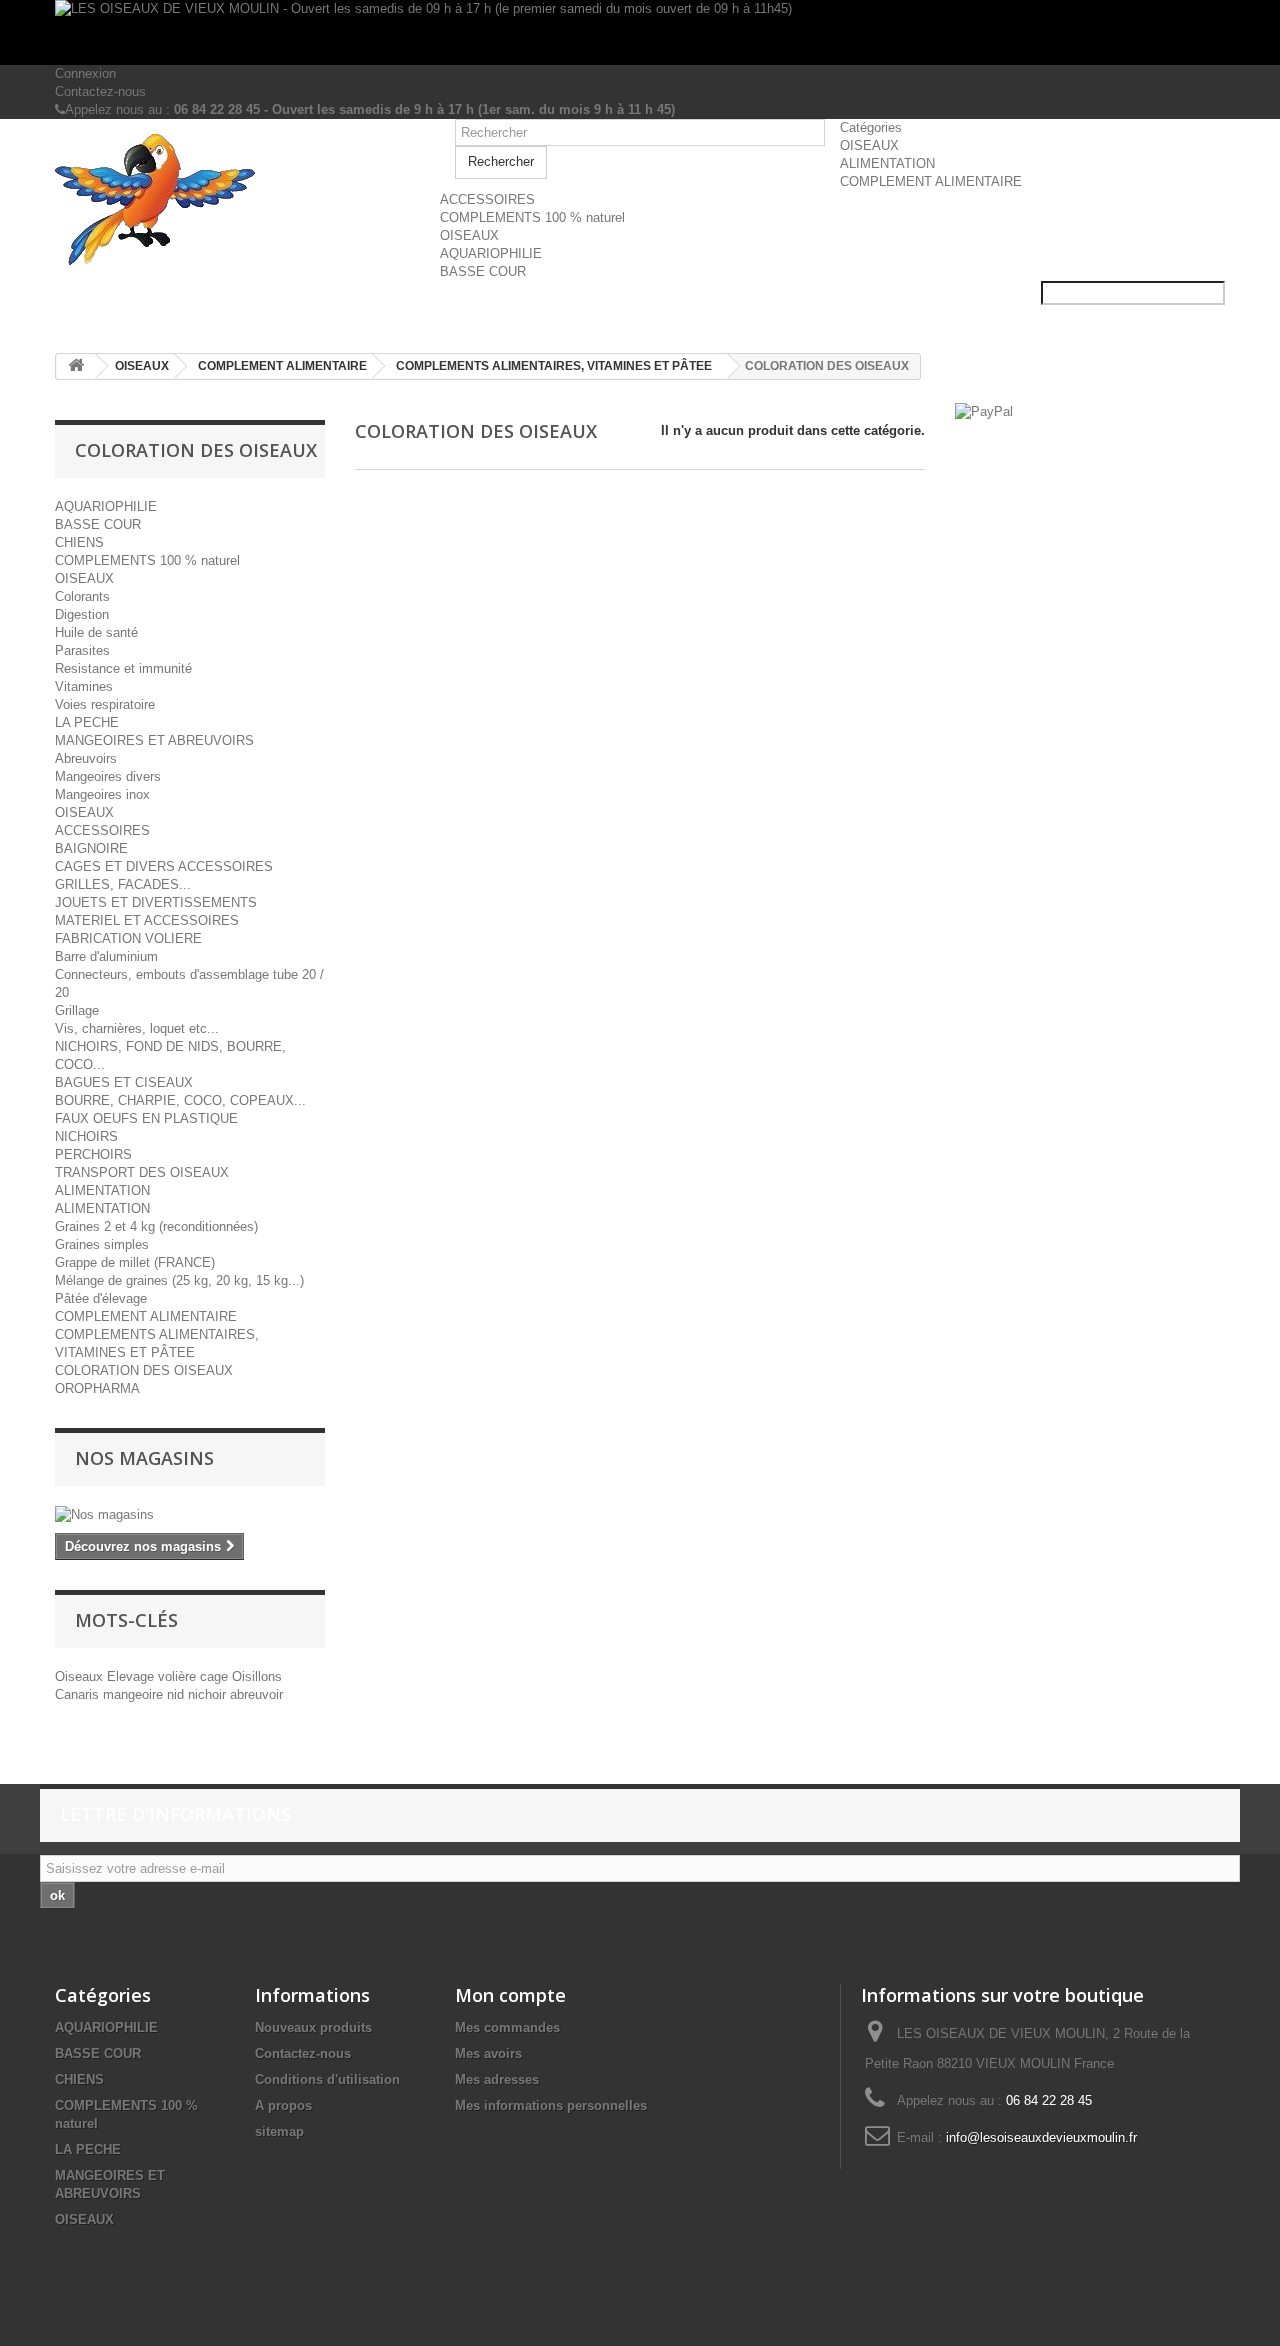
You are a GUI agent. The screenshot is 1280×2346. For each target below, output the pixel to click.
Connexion (85, 73)
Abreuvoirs (86, 758)
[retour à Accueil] (76, 366)
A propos (283, 2105)
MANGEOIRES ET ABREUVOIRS (154, 740)
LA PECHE (87, 722)
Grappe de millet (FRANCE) (135, 1262)
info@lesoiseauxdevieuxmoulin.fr (1041, 2137)
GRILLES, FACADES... (123, 884)
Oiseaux (81, 1676)
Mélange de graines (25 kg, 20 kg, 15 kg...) (179, 1280)
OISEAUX (869, 145)
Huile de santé (96, 632)
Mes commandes (507, 2027)
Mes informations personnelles (551, 2105)
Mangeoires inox (102, 794)
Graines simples (102, 1244)
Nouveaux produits (313, 2027)
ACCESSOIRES (487, 199)
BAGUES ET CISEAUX (124, 1082)
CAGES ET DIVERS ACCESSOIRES (164, 866)
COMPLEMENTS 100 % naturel (532, 217)
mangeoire (135, 1694)
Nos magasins (144, 1458)
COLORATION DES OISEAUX (144, 1370)
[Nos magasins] (190, 1515)
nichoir (209, 1694)
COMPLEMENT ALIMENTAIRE (931, 181)
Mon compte (510, 1995)
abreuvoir (256, 1694)
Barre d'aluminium (106, 956)
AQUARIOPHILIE (491, 253)
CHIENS (79, 542)
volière (179, 1676)
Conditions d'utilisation (327, 2079)
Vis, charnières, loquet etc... (137, 1028)
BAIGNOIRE (91, 848)
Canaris (79, 1694)
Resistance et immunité (123, 668)
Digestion (82, 614)
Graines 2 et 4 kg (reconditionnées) (156, 1226)
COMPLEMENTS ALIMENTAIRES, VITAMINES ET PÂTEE (554, 366)
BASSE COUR (483, 271)
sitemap (279, 2131)
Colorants (82, 596)
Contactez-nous (100, 91)
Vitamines (84, 686)
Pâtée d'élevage (101, 1298)
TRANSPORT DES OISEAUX (142, 1172)
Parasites (82, 650)
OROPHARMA (97, 1388)
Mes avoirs (488, 2053)
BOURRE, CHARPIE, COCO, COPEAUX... (180, 1100)
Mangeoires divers (108, 776)
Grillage (77, 1010)
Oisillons (257, 1676)
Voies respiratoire (105, 704)
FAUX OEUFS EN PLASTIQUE (146, 1118)
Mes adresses (497, 2079)
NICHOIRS (86, 1136)
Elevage (132, 1676)
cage (216, 1676)
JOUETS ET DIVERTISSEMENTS (156, 902)
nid (177, 1694)
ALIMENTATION (887, 163)
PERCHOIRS (93, 1154)
